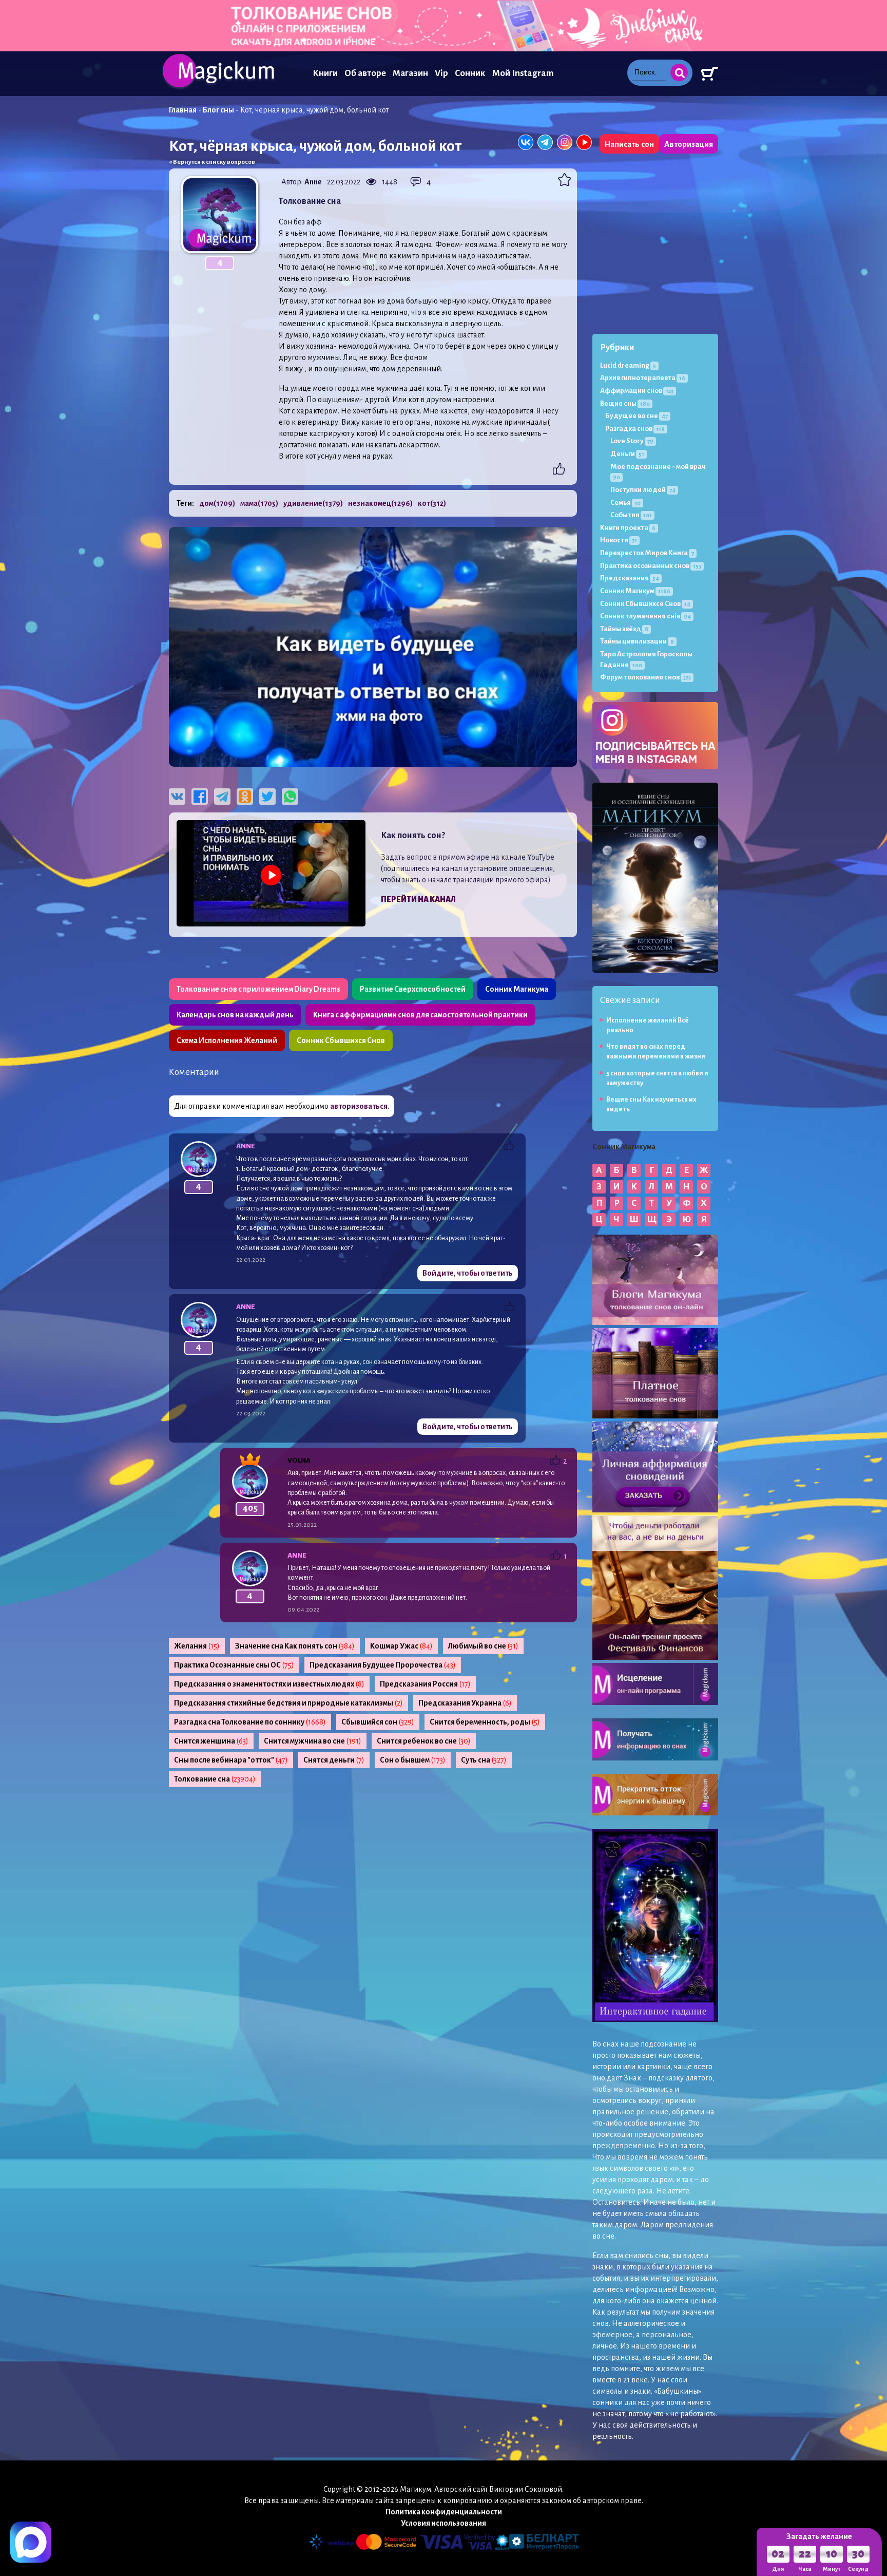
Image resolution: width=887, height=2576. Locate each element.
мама (259, 503)
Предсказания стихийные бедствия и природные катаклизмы (288, 1703)
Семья (625, 503)
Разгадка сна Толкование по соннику (250, 1722)
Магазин (410, 73)
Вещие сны (625, 403)
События (631, 515)
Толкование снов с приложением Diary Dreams (258, 989)
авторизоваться (359, 1106)
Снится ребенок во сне (424, 1741)
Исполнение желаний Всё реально (648, 1025)
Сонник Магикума (517, 989)
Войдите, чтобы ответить (468, 1273)
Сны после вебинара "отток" (231, 1760)
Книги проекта (628, 528)
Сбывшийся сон (378, 1722)
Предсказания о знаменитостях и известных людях (269, 1684)
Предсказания (630, 578)
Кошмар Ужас (401, 1646)
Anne (313, 182)
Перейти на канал (418, 899)
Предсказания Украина (465, 1703)
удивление (313, 503)
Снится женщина (211, 1741)
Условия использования (444, 2523)
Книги (325, 73)
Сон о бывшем (413, 1760)
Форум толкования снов (645, 677)
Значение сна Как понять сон (295, 1646)
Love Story (632, 441)
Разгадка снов (635, 429)
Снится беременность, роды (485, 1722)
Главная (183, 110)
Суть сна (484, 1760)
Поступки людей (643, 490)
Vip (441, 73)
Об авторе (365, 73)
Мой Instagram (523, 73)
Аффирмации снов (637, 391)
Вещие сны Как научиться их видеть (651, 1104)
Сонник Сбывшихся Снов (341, 1040)
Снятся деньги (334, 1760)
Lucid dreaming (628, 365)
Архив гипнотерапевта (643, 378)
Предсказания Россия (425, 1684)
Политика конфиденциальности (444, 2512)
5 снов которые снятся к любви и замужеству (657, 1078)
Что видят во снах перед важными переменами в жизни (656, 1052)
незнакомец (380, 503)
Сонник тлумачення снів (645, 616)
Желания (197, 1646)
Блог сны (218, 110)
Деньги (627, 454)
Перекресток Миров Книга (647, 553)
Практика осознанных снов (651, 566)
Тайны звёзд (624, 629)
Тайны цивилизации (637, 641)
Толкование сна (215, 1779)
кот (432, 503)
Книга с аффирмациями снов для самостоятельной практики (420, 1015)
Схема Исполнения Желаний (227, 1040)
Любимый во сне (483, 1646)
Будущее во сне (637, 416)
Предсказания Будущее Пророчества (383, 1665)
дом (217, 503)
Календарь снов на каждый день (235, 1015)
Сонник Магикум (635, 591)
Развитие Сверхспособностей (413, 989)
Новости (619, 540)
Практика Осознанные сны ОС (234, 1665)
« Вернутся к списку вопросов (212, 162)
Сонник (470, 73)
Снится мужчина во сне (313, 1741)
